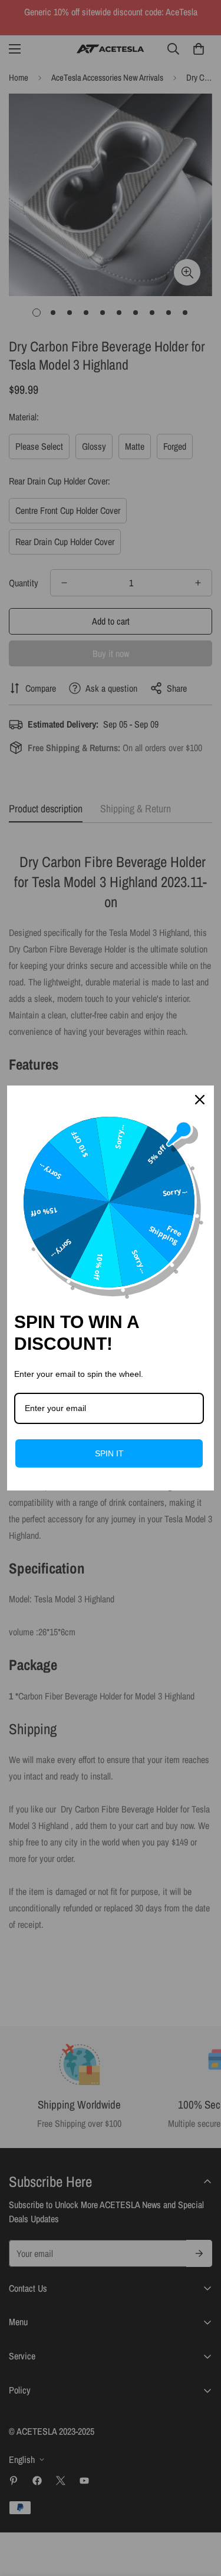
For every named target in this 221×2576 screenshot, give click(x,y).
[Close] (200, 1100)
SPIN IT (109, 1453)
